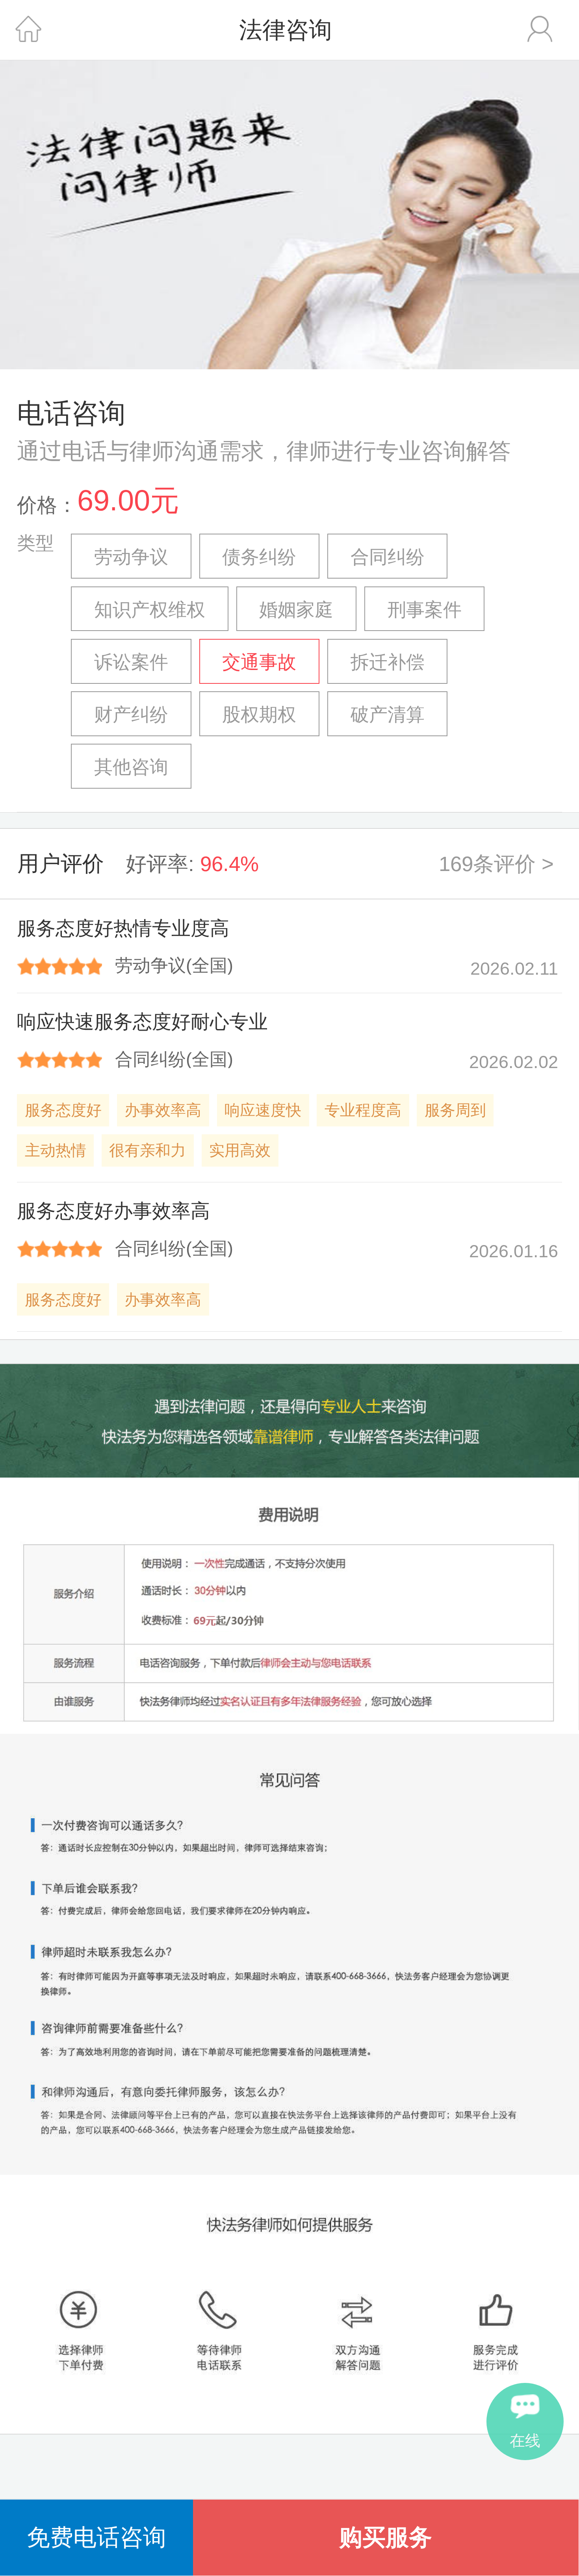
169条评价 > (496, 864)
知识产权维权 (150, 610)
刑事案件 (425, 610)
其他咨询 (131, 767)
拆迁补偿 (388, 662)
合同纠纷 (388, 557)
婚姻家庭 (296, 610)
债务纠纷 (259, 557)
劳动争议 (131, 557)
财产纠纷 (131, 714)
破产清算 (388, 714)
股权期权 (259, 714)
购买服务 (386, 2537)
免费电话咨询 (96, 2537)
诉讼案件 (131, 662)
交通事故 (259, 662)
